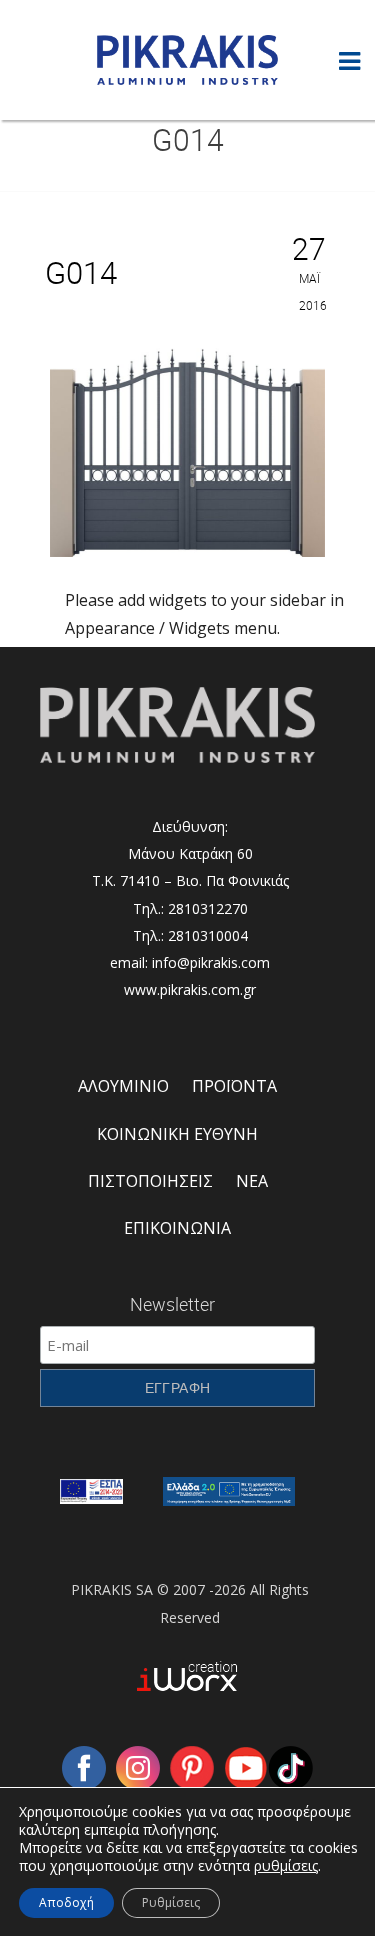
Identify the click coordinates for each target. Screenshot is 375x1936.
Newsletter (172, 1304)
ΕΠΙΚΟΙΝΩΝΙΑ (177, 1228)
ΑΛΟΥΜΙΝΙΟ (123, 1086)
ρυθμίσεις (286, 1866)
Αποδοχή (66, 1902)
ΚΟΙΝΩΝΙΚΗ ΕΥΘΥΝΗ (177, 1134)
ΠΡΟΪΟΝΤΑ (234, 1086)
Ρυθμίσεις (171, 1902)
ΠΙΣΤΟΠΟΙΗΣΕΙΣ (150, 1181)
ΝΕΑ (252, 1181)
